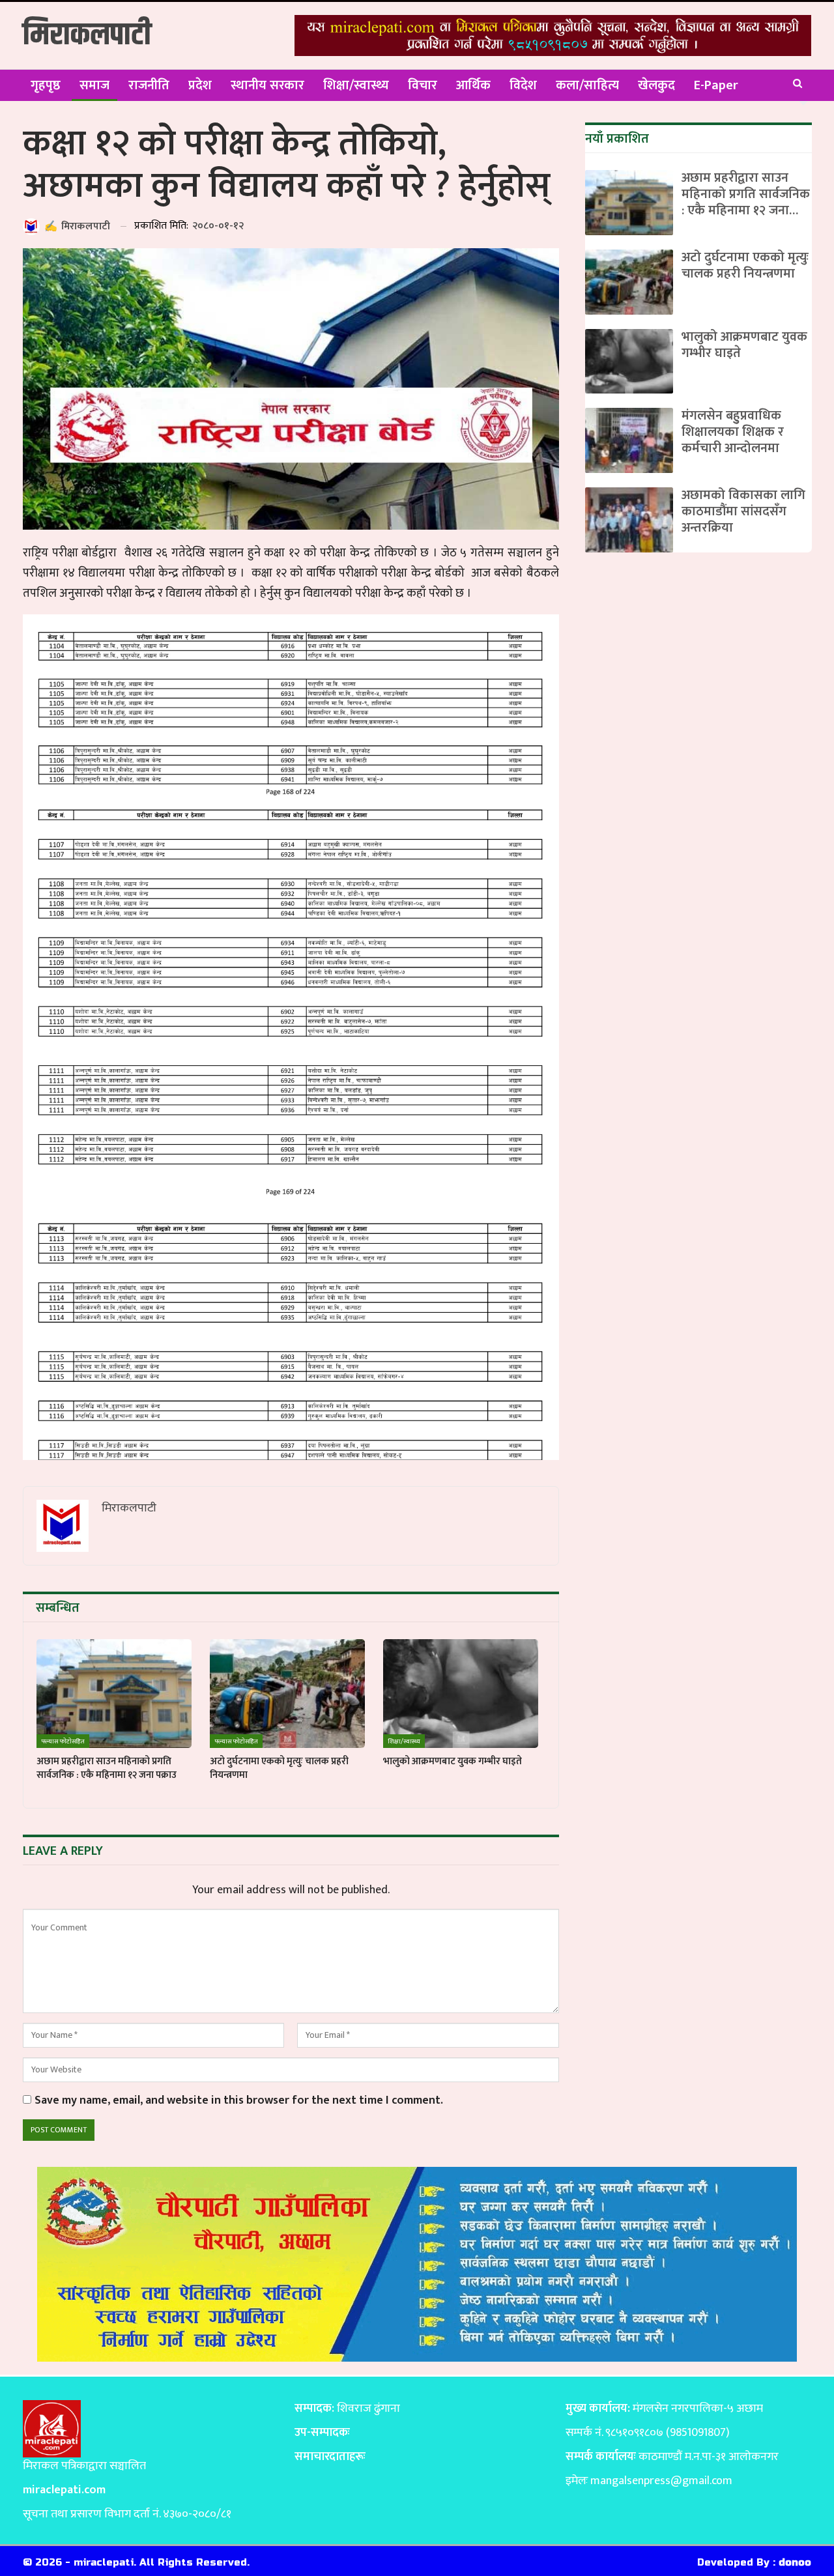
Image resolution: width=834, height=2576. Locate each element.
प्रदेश (200, 85)
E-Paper (716, 85)
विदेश (523, 85)
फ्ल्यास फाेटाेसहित (63, 1741)
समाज (94, 85)
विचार (423, 85)
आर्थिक (473, 85)
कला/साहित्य (587, 85)
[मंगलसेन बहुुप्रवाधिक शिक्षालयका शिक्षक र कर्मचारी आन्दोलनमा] (629, 440)
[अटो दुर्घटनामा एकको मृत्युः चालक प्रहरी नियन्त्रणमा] (287, 1694)
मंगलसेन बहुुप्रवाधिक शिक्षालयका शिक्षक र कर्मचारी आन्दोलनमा (733, 432)
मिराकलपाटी (87, 36)
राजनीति (149, 85)
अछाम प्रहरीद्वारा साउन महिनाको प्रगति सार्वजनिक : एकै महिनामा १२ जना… (746, 194)
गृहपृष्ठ (46, 85)
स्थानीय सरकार (267, 85)
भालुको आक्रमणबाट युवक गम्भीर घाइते (744, 345)
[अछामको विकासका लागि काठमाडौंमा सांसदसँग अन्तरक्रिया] (629, 520)
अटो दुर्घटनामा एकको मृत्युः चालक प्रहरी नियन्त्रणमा (745, 265)
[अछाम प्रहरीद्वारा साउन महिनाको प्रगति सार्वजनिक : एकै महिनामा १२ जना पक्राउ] (114, 1694)
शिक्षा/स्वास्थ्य (356, 85)
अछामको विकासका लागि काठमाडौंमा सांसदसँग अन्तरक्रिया (743, 511)
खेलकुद (656, 85)
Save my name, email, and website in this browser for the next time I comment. (239, 2101)
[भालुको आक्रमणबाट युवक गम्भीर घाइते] (461, 1694)
